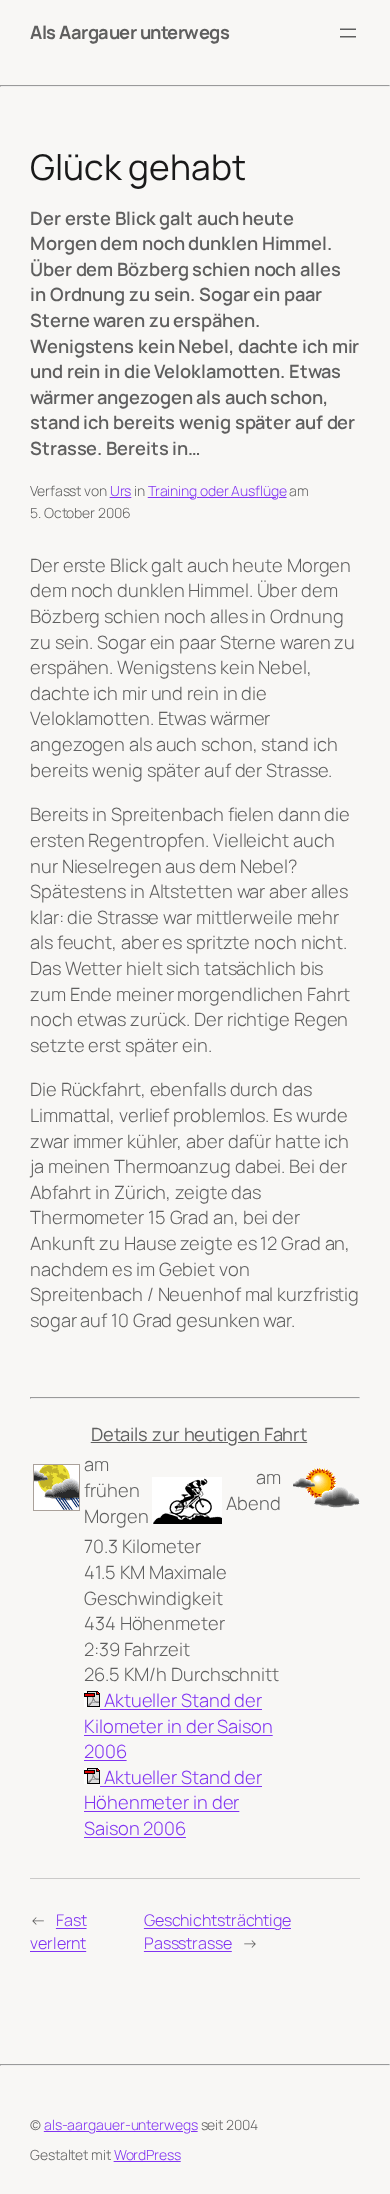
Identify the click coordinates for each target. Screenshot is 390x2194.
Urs (121, 490)
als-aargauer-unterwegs (121, 2124)
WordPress (147, 2154)
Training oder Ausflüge (217, 490)
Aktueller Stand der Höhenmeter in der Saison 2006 (173, 1802)
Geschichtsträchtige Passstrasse (217, 1931)
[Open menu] (348, 33)
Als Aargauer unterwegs (129, 32)
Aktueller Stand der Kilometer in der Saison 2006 (178, 1725)
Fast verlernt (58, 1931)
